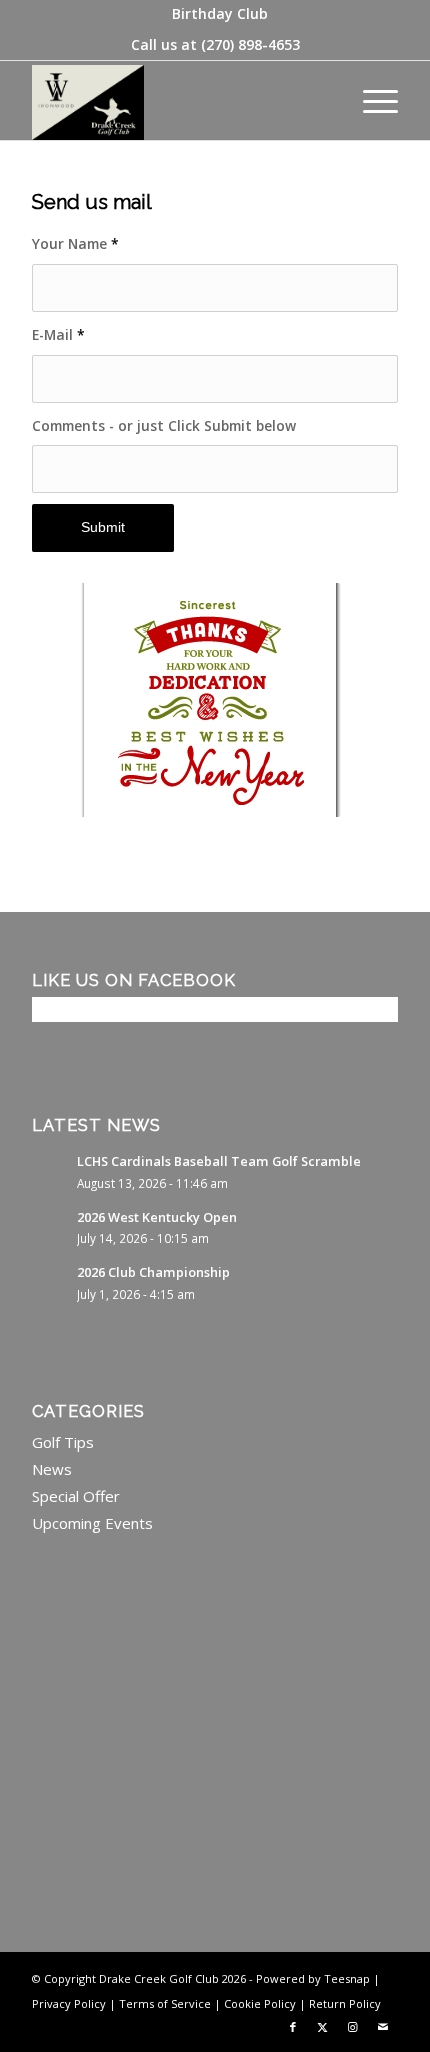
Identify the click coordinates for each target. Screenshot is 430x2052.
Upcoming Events (92, 1523)
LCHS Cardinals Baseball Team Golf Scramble (219, 1161)
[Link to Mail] (383, 2027)
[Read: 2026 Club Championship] (50, 1282)
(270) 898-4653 (250, 44)
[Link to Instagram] (353, 2027)
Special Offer (76, 1496)
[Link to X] (323, 2027)
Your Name (75, 243)
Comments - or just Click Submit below (164, 425)
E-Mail (58, 334)
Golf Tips (63, 1442)
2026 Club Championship (153, 1272)
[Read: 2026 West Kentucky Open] (50, 1227)
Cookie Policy (260, 2003)
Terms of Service (165, 2003)
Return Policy (345, 2003)
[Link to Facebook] (293, 2027)
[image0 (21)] (178, 100)
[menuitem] (220, 14)
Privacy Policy (69, 2003)
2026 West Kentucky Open (157, 1217)
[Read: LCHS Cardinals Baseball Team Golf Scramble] (50, 1171)
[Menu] (370, 100)
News (52, 1469)
